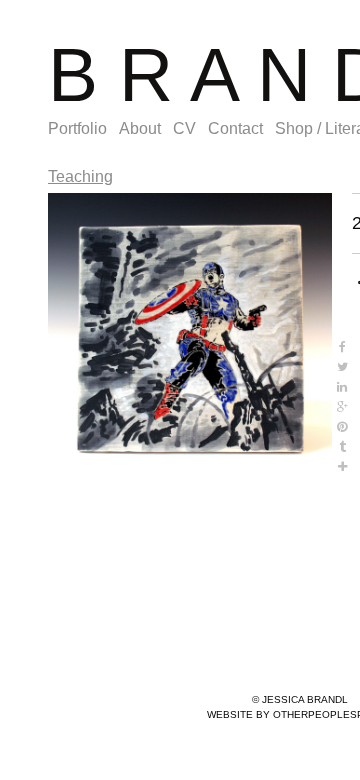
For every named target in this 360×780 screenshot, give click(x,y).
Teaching (80, 176)
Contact (235, 128)
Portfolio (77, 128)
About (140, 128)
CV (184, 128)
